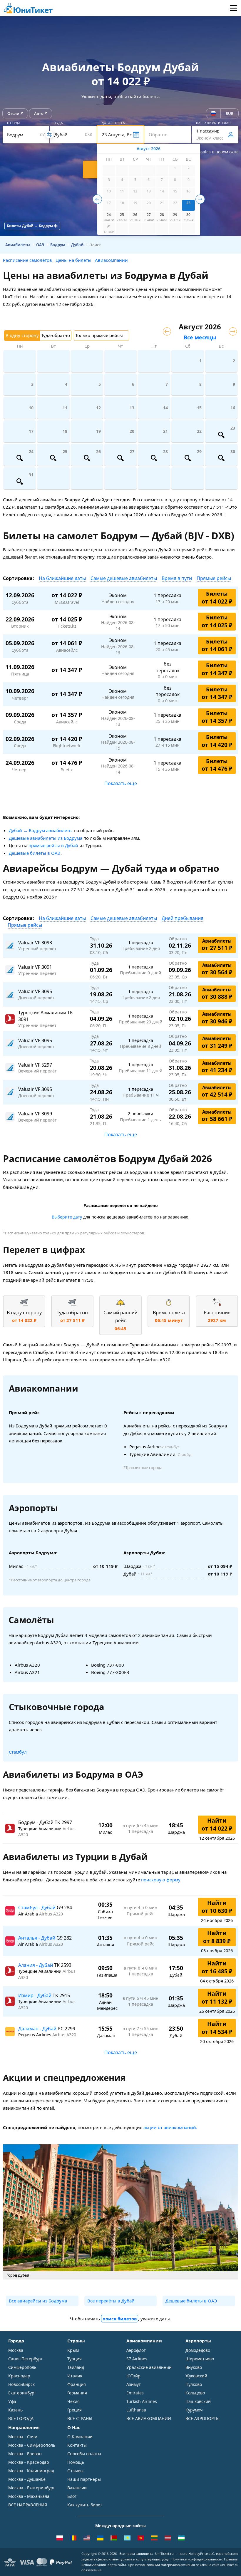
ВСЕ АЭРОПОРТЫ (202, 2418)
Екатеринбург (22, 2393)
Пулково (194, 2384)
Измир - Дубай (35, 1995)
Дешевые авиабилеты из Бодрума (46, 838)
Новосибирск (21, 2384)
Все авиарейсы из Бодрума (38, 2301)
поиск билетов (120, 2319)
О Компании (80, 2437)
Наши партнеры (84, 2479)
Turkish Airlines (142, 2401)
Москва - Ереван (25, 2454)
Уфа (12, 2401)
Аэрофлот (136, 2350)
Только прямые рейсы (99, 335)
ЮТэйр (133, 2376)
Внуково (194, 2367)
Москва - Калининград (31, 2471)
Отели (13, 113)
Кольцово (195, 2393)
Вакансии (77, 2488)
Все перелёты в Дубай (111, 2301)
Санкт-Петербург (25, 2359)
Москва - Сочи (23, 2437)
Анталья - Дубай (37, 1938)
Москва (16, 2350)
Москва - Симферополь (32, 2445)
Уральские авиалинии (149, 2367)
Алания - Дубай (36, 1965)
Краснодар (19, 2376)
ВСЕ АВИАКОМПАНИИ (149, 2418)
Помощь (76, 2462)
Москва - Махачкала (29, 2496)
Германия (77, 2393)
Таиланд (76, 2367)
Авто (39, 113)
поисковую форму (161, 1880)
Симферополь (22, 2367)
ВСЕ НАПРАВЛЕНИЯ (28, 2505)
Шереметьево (200, 2359)
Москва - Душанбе (27, 2479)
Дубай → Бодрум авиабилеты (41, 830)
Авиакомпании (111, 260)
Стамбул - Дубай (37, 1908)
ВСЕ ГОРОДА (21, 2418)
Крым (73, 2350)
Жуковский (196, 2376)
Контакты (77, 2445)
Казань (15, 2410)
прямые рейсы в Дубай (53, 845)
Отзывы (75, 2471)
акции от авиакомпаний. (170, 2127)
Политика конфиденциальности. (197, 2559)
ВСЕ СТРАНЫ (80, 2418)
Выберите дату (67, 1217)
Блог (72, 2496)
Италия (75, 2376)
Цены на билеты (73, 260)
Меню (234, 8)
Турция (75, 2359)
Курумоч (194, 2410)
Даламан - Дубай (38, 2029)
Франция (77, 2384)
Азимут (134, 2384)
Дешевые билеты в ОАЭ (35, 853)
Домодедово (198, 2350)
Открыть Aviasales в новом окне (206, 152)
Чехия (73, 2401)
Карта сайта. (117, 2565)
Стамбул (18, 1752)
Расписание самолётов (27, 260)
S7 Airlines (137, 2359)
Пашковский (198, 2401)
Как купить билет (85, 2505)
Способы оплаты (84, 2454)
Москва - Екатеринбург (32, 2488)
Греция (75, 2410)
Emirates (135, 2393)
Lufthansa (136, 2410)
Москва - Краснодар (29, 2462)
